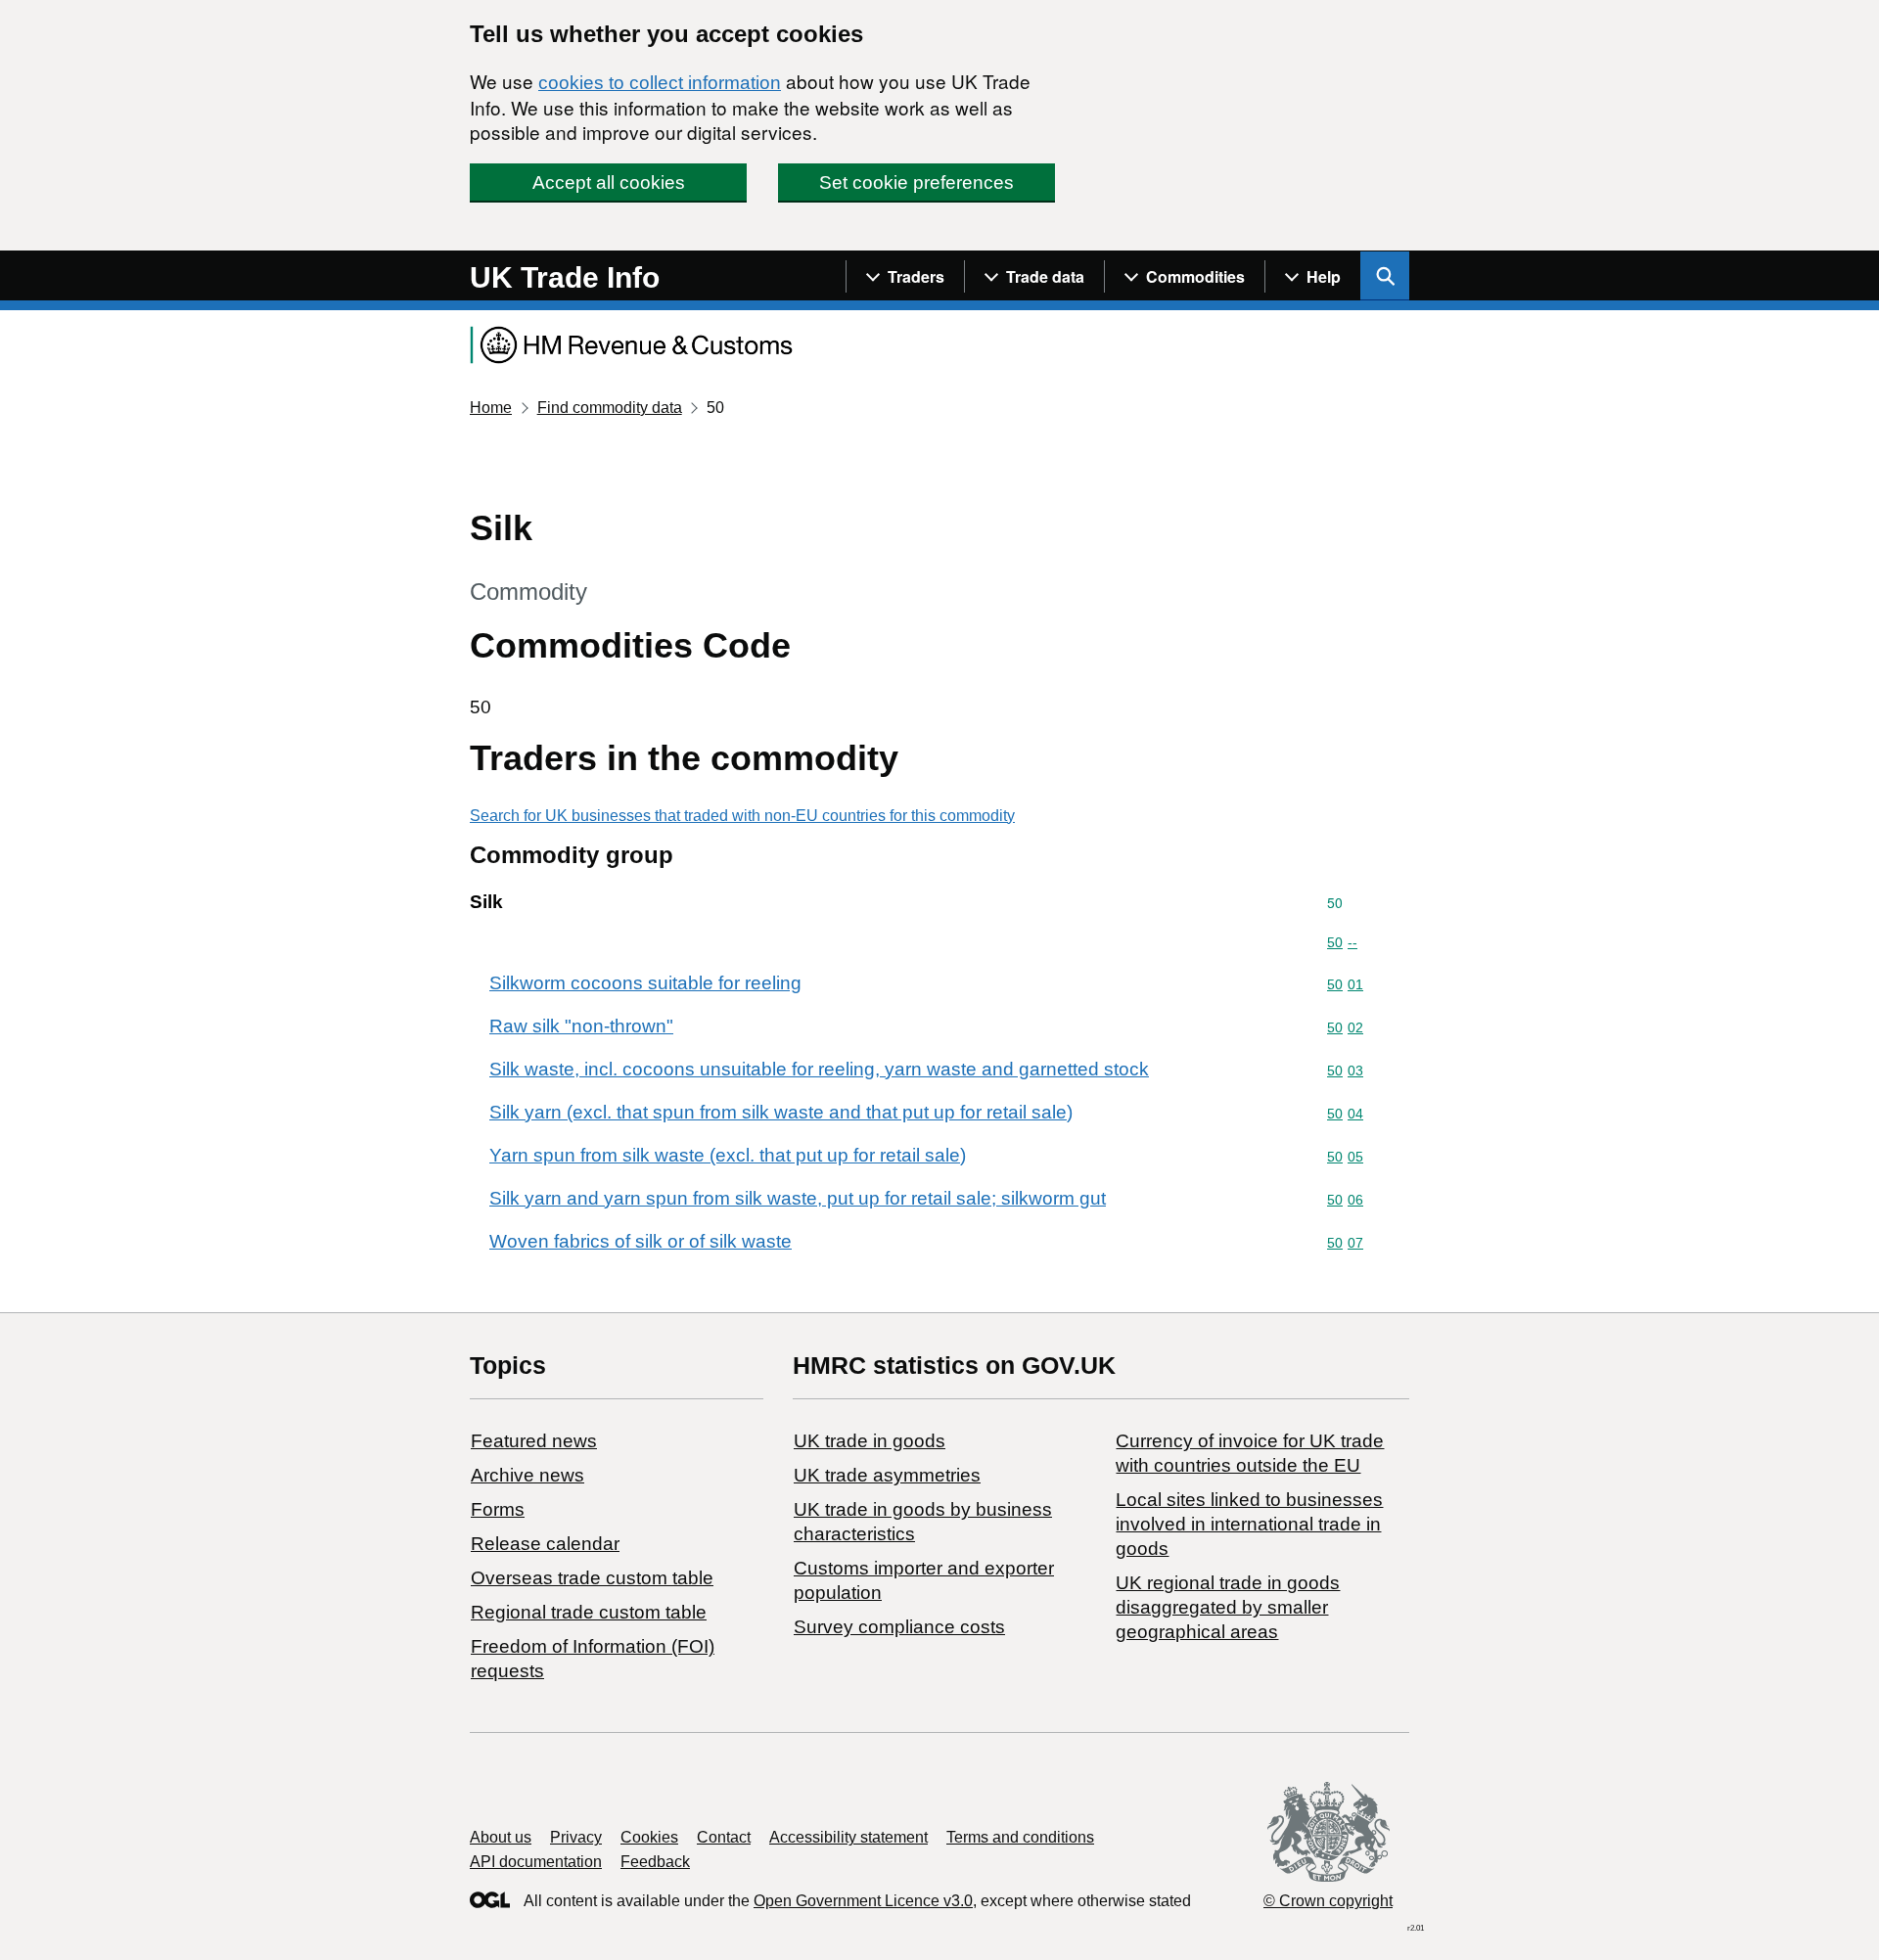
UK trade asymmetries (887, 1475)
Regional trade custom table (589, 1612)
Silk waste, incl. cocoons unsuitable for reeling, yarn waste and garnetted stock (819, 1069)
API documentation (536, 1862)
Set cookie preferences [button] (917, 182)
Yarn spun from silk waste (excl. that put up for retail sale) (728, 1155)
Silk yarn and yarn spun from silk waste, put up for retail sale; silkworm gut (798, 1198)
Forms (498, 1509)
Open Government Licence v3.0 (863, 1901)
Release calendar (545, 1544)
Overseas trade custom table (592, 1578)
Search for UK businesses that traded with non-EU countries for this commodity (742, 816)
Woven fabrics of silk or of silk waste (641, 1241)
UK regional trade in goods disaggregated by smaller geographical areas (1228, 1607)
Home (491, 408)
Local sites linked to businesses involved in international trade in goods (1249, 1524)
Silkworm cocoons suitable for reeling (645, 983)
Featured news (534, 1441)
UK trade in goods (870, 1441)
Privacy (576, 1837)
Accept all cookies (609, 182)
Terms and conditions (1020, 1837)
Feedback (655, 1862)
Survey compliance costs (899, 1627)
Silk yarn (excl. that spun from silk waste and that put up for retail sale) (781, 1112)
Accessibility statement (848, 1837)
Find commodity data (610, 408)
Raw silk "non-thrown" (581, 1026)
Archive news (527, 1475)
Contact (724, 1837)
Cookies (649, 1837)
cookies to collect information (660, 83)
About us (501, 1837)
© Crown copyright (1328, 1901)
